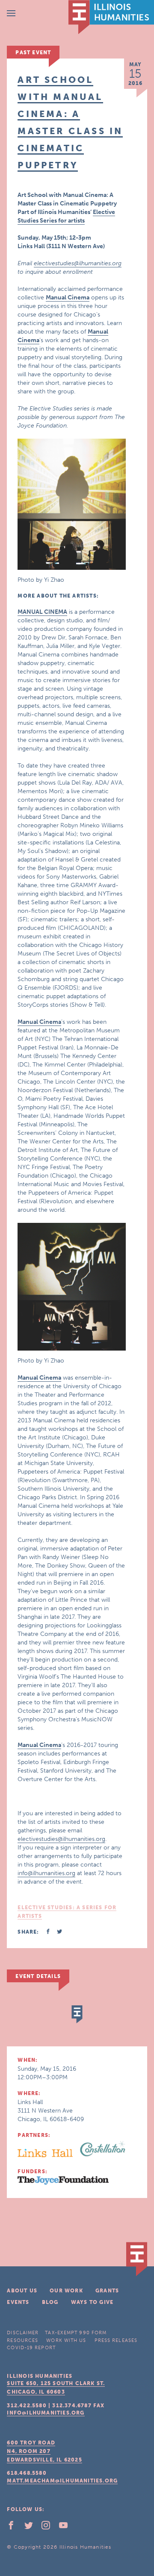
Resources (22, 2340)
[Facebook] (15, 2527)
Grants (107, 2291)
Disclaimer (23, 2333)
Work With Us (66, 2340)
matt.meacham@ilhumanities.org (62, 2481)
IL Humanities (111, 17)
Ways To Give (92, 2302)
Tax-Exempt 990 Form (76, 2333)
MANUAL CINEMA (42, 612)
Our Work (66, 2291)
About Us (22, 2291)
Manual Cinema (68, 297)
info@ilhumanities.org (46, 1873)
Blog (50, 2302)
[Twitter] (32, 2527)
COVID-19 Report (31, 2348)
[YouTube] (67, 2527)
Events (18, 2302)
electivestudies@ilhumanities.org (78, 263)
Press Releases (116, 2340)
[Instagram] (49, 2527)
